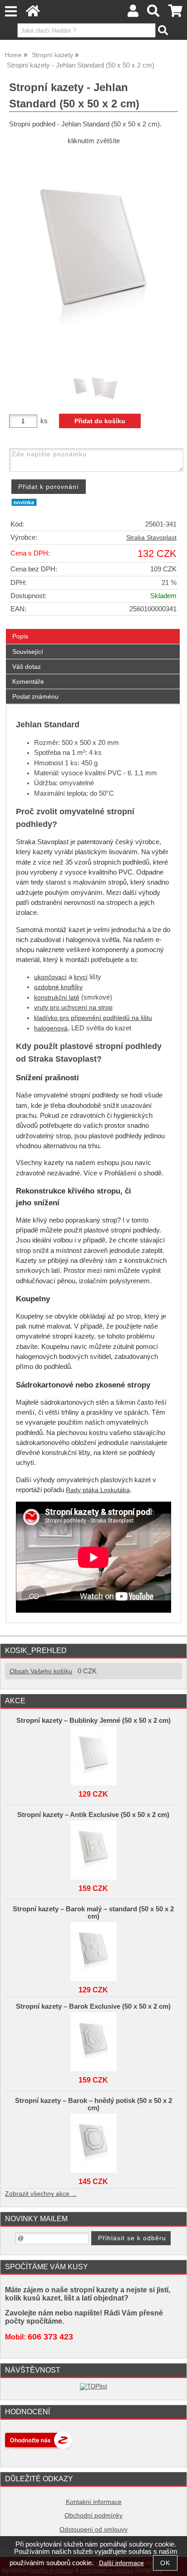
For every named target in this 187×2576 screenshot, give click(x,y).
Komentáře (28, 681)
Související (28, 652)
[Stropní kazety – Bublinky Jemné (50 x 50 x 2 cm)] (93, 1754)
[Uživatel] (133, 13)
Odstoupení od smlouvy (93, 2530)
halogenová (51, 1028)
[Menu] (11, 12)
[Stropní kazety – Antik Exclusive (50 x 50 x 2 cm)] (93, 1848)
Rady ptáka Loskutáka (98, 1490)
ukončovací (50, 977)
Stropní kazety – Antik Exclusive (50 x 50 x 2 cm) (93, 1815)
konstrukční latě (57, 998)
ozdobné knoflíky (58, 987)
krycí (81, 977)
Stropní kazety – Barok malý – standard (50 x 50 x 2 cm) (93, 1913)
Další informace (121, 2563)
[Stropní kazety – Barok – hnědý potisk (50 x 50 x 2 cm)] (93, 2141)
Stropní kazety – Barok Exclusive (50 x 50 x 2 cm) (93, 2006)
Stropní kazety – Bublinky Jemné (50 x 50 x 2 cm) (93, 1721)
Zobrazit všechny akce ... (41, 2194)
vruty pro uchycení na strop (73, 1008)
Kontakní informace (94, 2502)
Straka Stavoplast (151, 538)
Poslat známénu (35, 696)
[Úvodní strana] (33, 13)
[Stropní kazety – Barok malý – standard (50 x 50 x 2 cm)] (93, 1949)
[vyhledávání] (154, 13)
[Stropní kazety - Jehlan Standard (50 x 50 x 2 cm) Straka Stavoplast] (93, 259)
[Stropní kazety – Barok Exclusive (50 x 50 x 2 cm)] (93, 2040)
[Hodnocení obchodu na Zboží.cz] (39, 2447)
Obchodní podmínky (93, 2516)
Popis (20, 636)
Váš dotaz (27, 667)
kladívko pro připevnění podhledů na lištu (93, 1018)
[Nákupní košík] (175, 13)
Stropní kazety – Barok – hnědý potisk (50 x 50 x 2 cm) (93, 2104)
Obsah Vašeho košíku (41, 1671)
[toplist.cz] (93, 2386)
